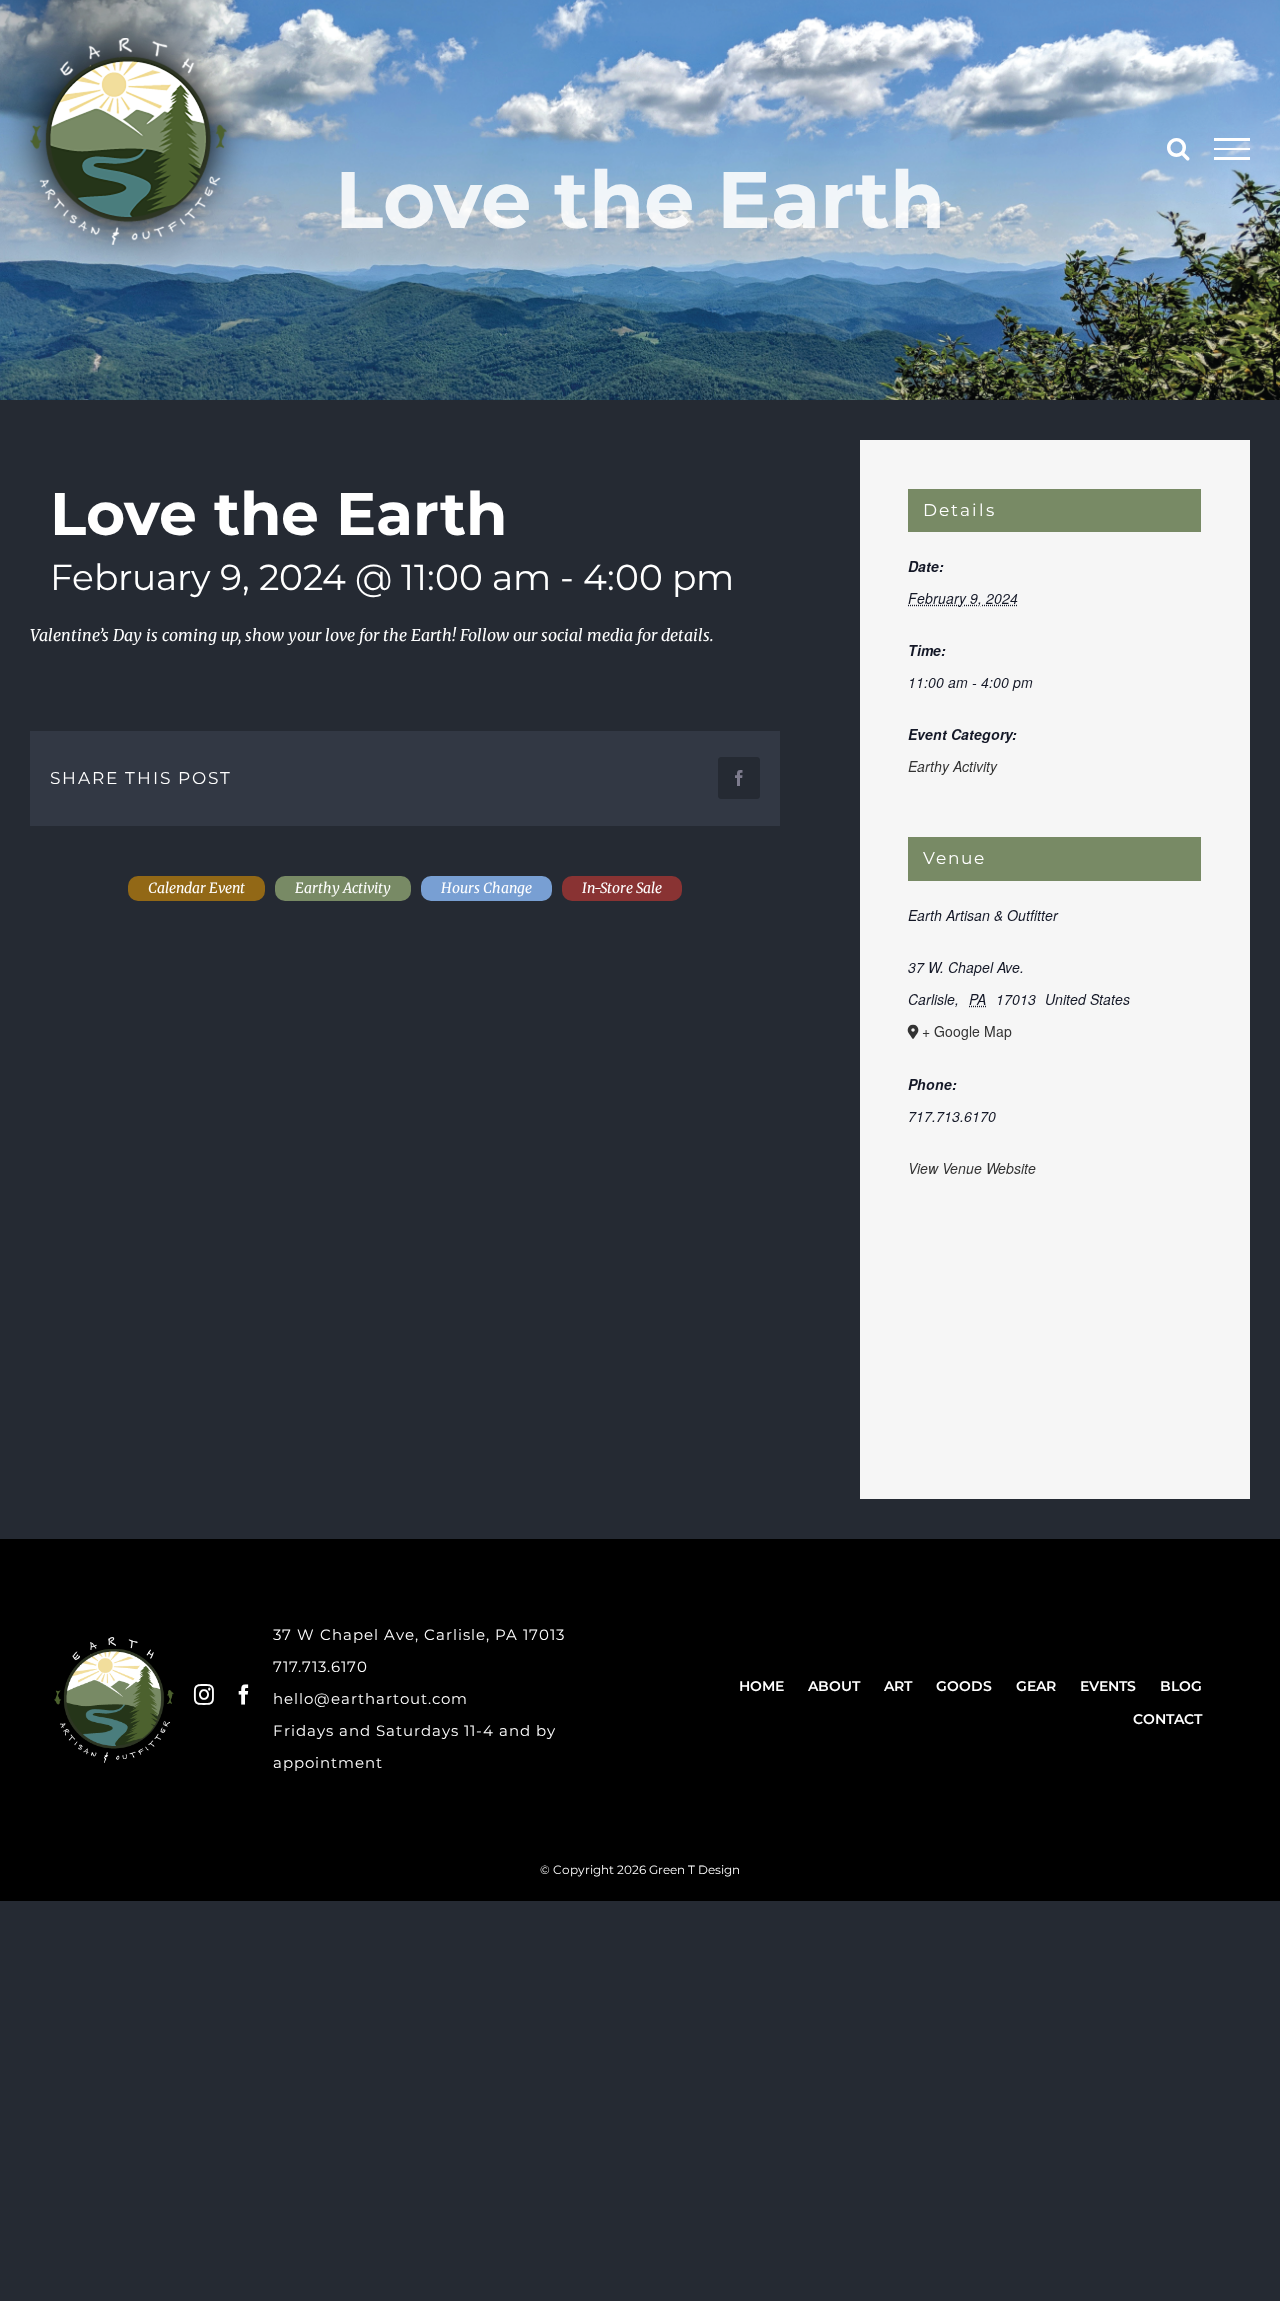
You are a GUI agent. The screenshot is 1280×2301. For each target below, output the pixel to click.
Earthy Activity (952, 766)
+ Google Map (967, 1031)
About (834, 1686)
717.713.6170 (320, 1666)
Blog (1181, 1686)
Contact (1167, 1719)
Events (1108, 1686)
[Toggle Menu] (1232, 149)
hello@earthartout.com (370, 1698)
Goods (964, 1686)
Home (761, 1686)
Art (898, 1686)
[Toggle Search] (1178, 148)
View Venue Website (972, 1168)
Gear (1036, 1686)
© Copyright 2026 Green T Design (640, 1869)
